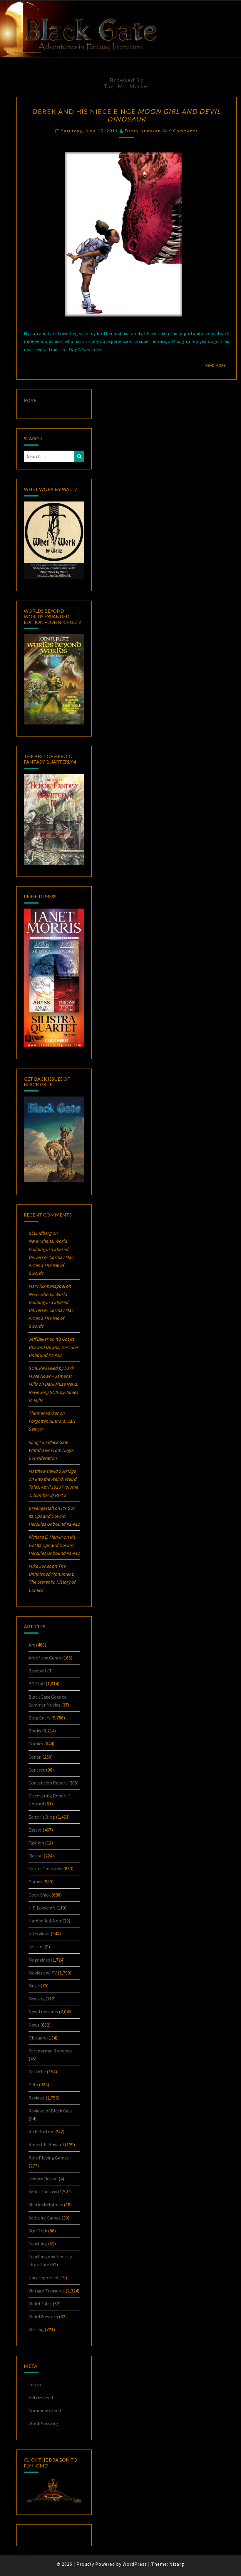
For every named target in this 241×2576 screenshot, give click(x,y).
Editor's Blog (42, 1817)
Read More (217, 365)
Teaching (38, 2244)
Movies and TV (43, 1973)
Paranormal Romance (51, 2051)
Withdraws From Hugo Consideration (51, 1450)
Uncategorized (43, 2277)
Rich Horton (41, 2132)
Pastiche (37, 2072)
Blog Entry (39, 1718)
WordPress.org (43, 2423)
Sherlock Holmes (46, 2205)
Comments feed (45, 2410)
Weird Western (43, 2317)
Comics (36, 1744)
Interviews (39, 1934)
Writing (36, 2330)
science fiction (43, 2179)
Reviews (37, 2098)
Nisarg (177, 2564)
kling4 (35, 1442)
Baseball (37, 1671)
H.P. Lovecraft (42, 1908)
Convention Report (48, 1783)
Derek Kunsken (143, 131)
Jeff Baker (38, 1339)
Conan (35, 1757)
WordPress (135, 2564)
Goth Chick (40, 1895)
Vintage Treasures (47, 2291)
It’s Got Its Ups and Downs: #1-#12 (53, 1347)
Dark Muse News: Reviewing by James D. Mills (53, 1392)
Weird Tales (40, 2304)
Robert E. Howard (46, 2145)
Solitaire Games (45, 2218)
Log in (35, 2385)
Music (34, 1986)
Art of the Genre (45, 1658)
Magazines (39, 1960)
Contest (37, 1770)
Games (35, 1882)
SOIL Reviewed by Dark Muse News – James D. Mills (51, 1376)
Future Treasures (45, 1869)
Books (35, 1731)
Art (32, 1645)
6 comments (183, 131)
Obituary (37, 2038)
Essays (35, 1830)
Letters (36, 1947)
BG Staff (37, 1684)
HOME (30, 400)
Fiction (36, 1856)
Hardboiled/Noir (45, 1921)
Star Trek (38, 2231)
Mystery (36, 1999)
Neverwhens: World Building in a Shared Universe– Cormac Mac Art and (51, 1257)
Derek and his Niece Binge (127, 115)
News (34, 2025)
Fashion (36, 1843)
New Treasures (43, 2012)
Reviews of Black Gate (51, 2111)
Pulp (33, 2085)
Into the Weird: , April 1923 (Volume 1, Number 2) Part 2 (53, 1487)
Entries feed (41, 2397)
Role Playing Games (49, 2158)
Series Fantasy (43, 2192)
